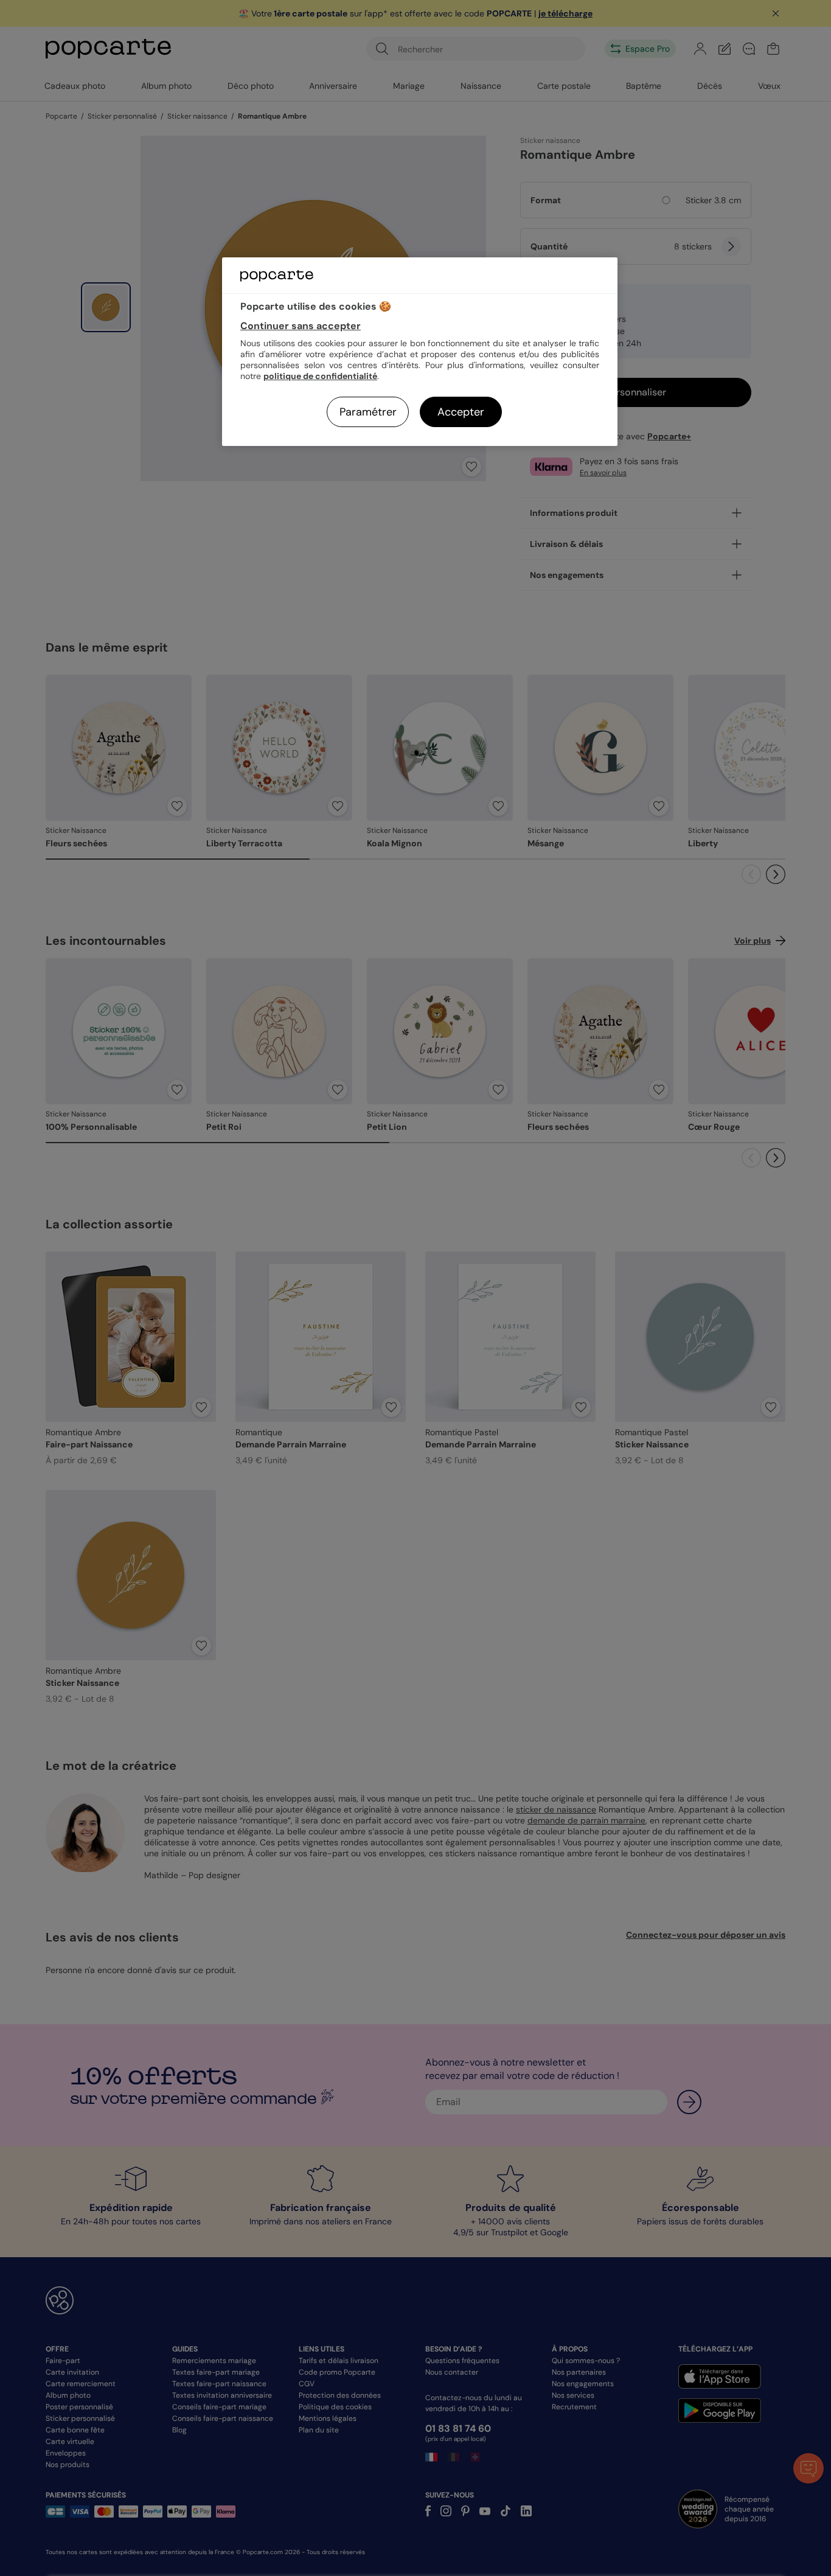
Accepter (461, 412)
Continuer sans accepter (301, 326)
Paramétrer (368, 412)
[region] (420, 351)
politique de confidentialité (320, 376)
